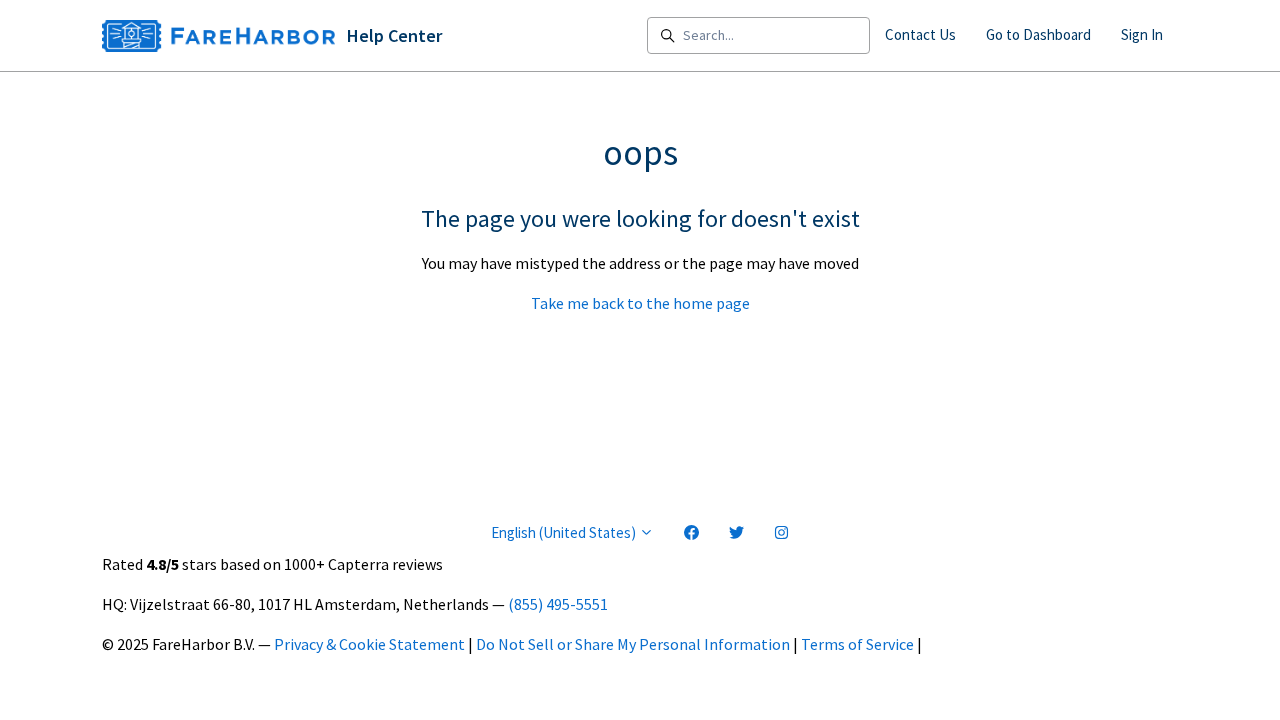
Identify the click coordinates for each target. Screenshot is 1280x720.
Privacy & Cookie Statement (369, 644)
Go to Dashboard (1038, 34)
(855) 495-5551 (558, 604)
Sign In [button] (1142, 34)
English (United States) (565, 532)
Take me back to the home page (640, 303)
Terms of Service (857, 644)
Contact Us (920, 34)
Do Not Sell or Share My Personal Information (633, 644)
